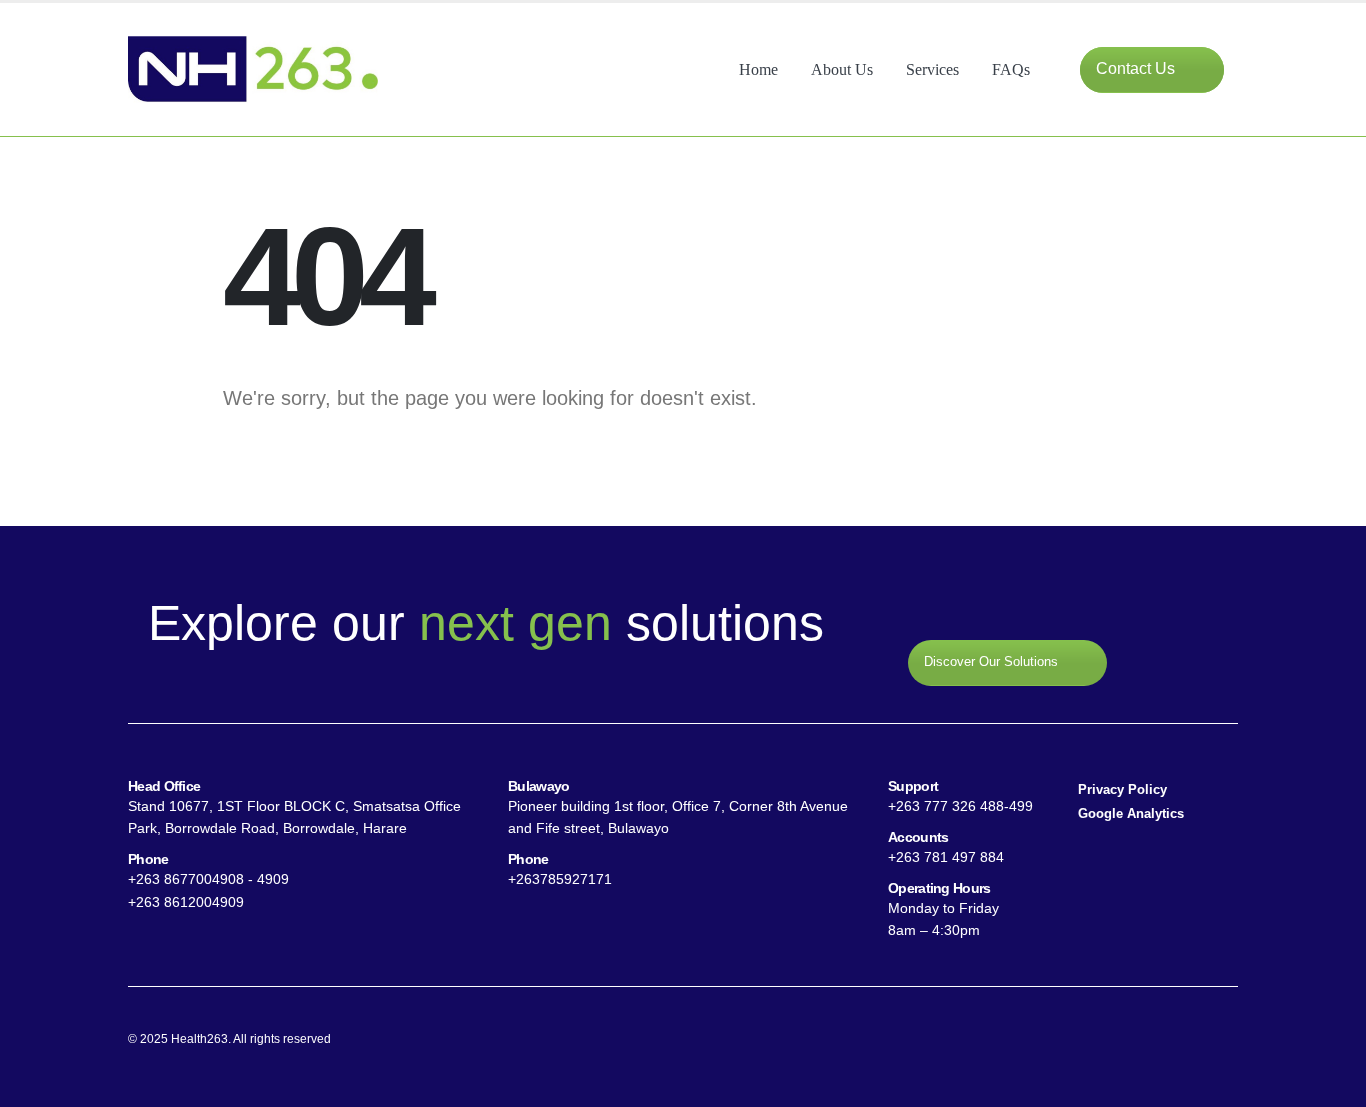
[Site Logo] (253, 69)
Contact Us (1137, 68)
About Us (842, 69)
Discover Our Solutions (993, 662)
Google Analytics (1131, 814)
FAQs (1011, 69)
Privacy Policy (1122, 790)
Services (932, 69)
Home (758, 69)
